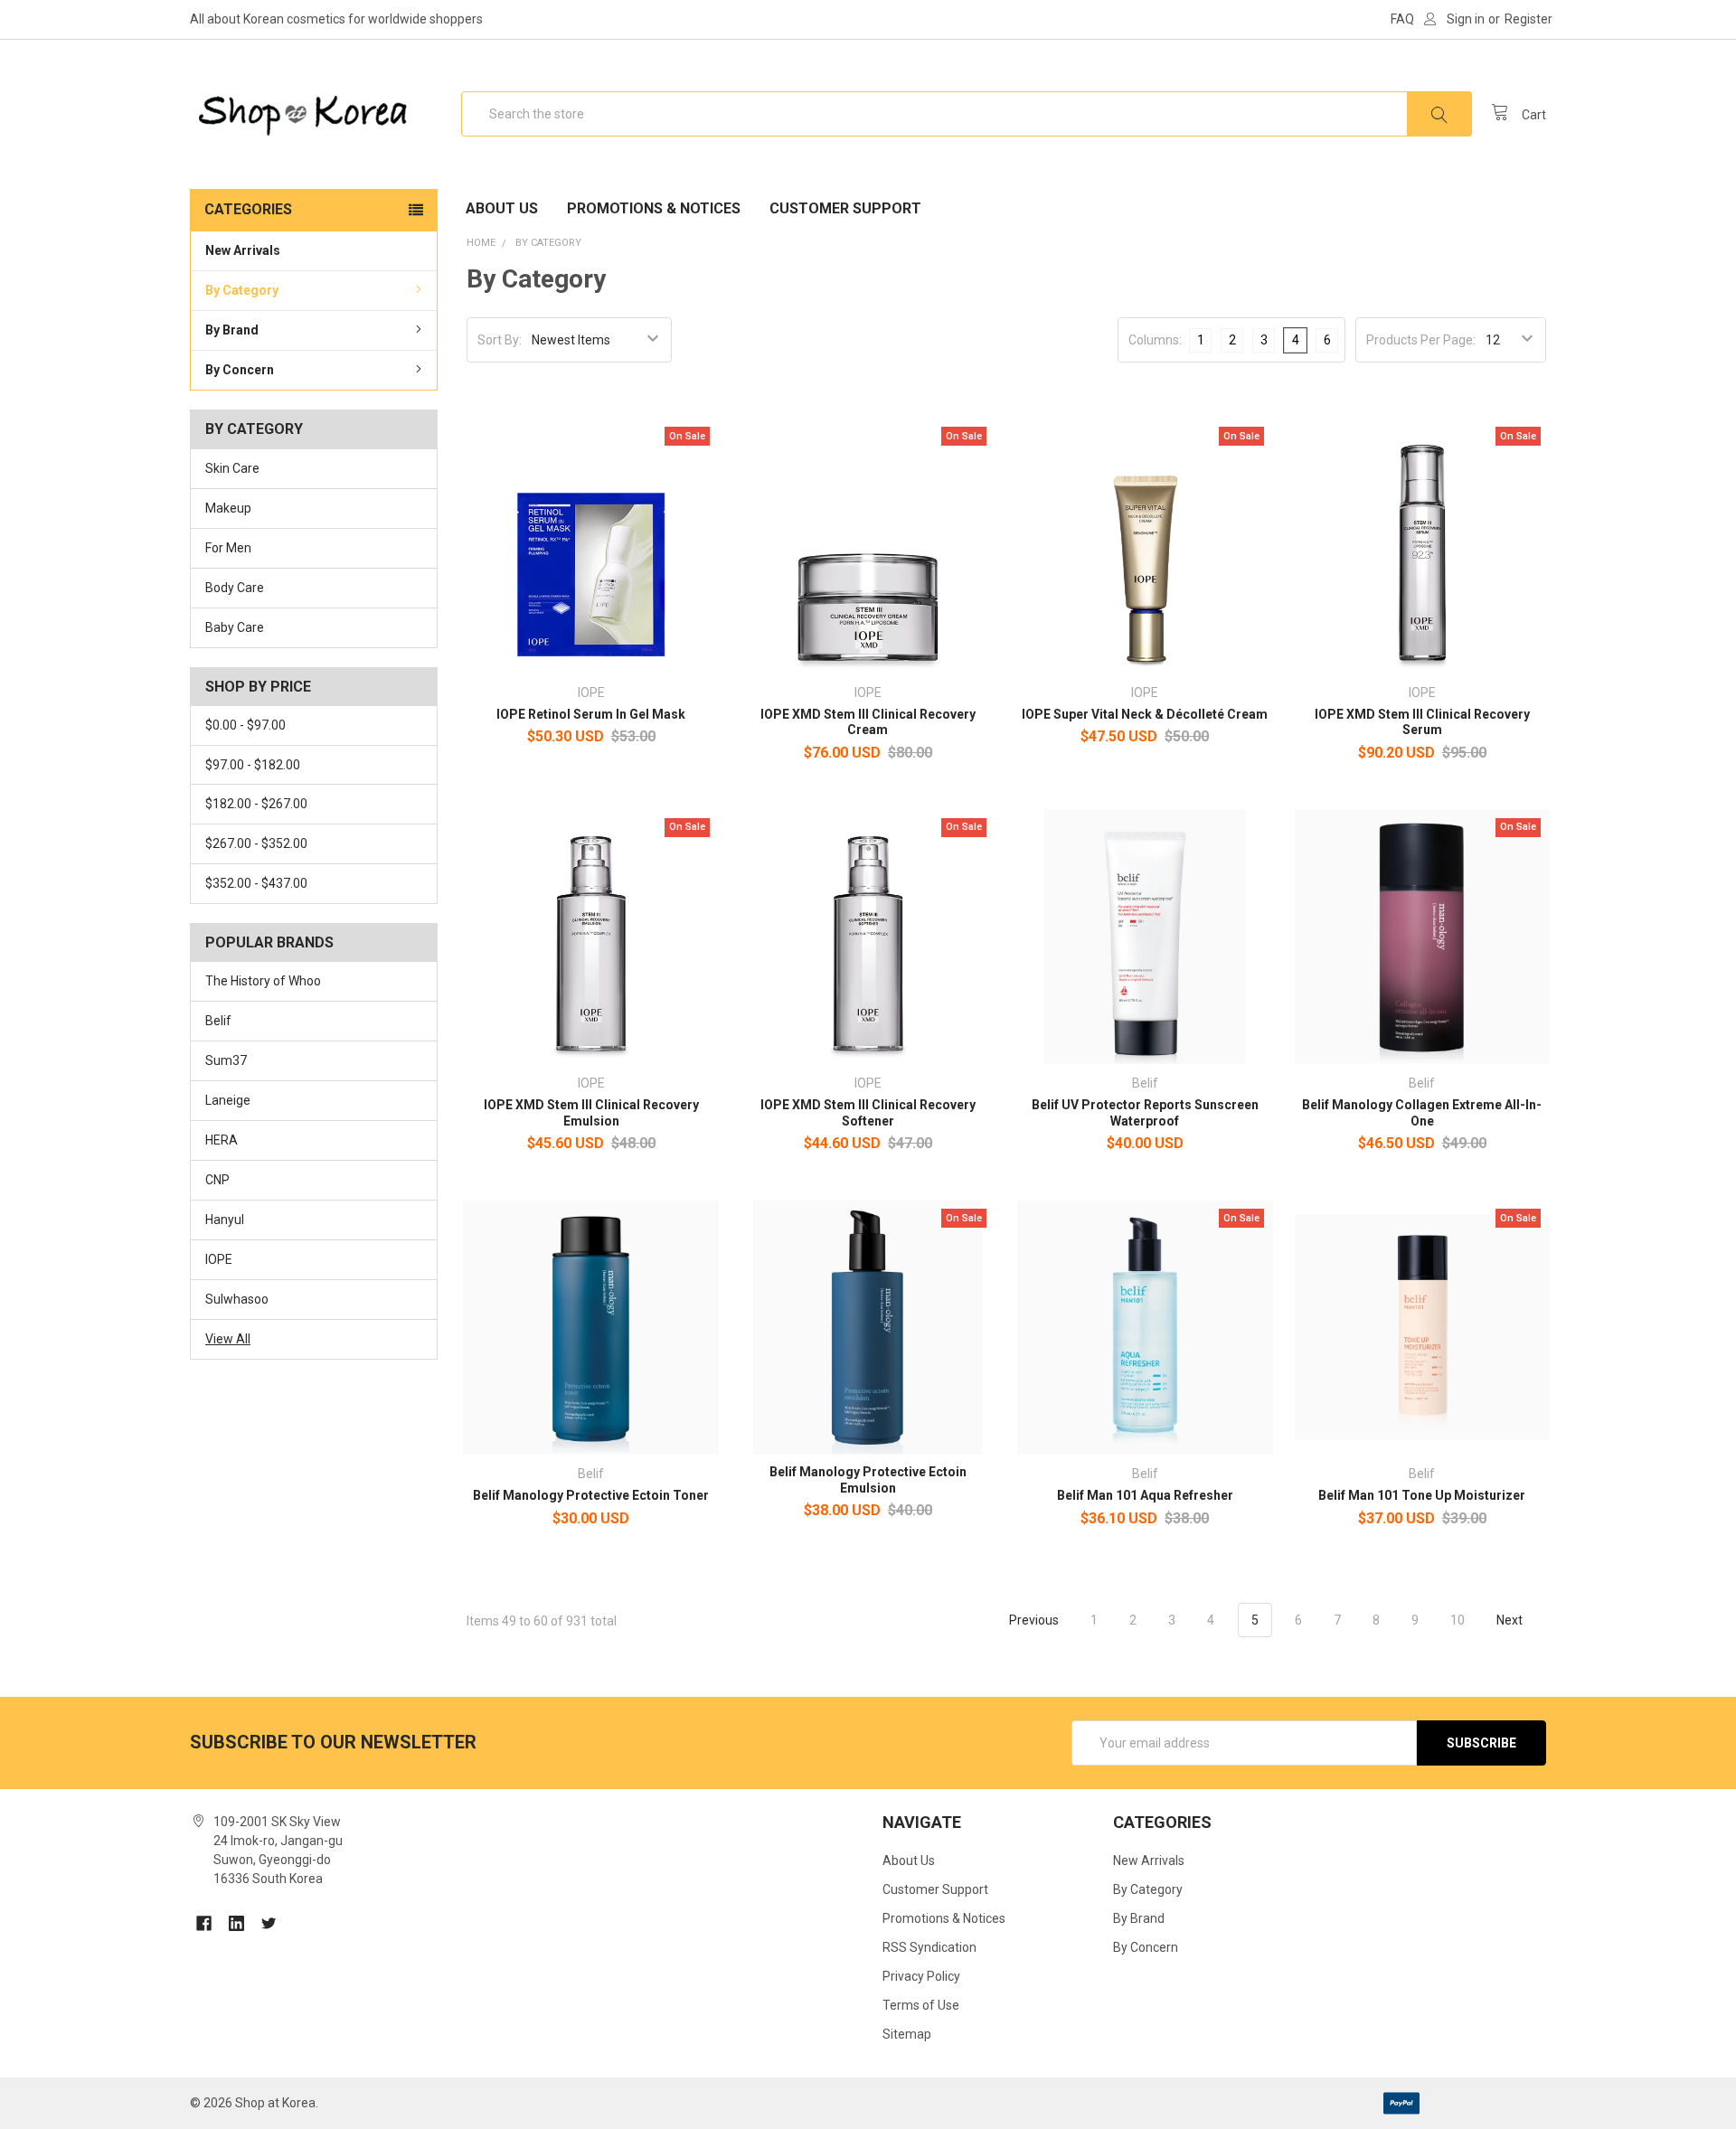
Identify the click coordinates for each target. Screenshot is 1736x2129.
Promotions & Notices (654, 208)
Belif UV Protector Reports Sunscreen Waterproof (1145, 1113)
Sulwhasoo (237, 1299)
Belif (218, 1021)
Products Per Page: (1421, 340)
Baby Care (235, 627)
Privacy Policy (921, 1976)
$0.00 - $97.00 (245, 725)
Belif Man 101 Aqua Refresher (1145, 1495)
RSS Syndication (929, 1947)
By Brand (232, 330)
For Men (228, 548)
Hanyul (225, 1220)
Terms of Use (921, 2005)
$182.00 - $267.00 (256, 804)
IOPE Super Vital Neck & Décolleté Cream (1145, 714)
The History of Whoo (263, 981)
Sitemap (907, 2034)
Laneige (228, 1100)
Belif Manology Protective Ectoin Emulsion (868, 1480)
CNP (217, 1180)
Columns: (1155, 340)
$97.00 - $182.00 (253, 765)
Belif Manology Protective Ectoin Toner (591, 1495)
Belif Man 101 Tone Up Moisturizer (1422, 1495)
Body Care (235, 588)
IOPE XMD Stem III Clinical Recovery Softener (868, 1113)
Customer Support (845, 208)
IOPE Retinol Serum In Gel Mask (591, 714)
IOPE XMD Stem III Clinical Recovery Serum (1422, 722)
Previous (1033, 1620)
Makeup (228, 508)
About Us (502, 208)
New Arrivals (243, 250)
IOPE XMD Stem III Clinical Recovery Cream (868, 722)
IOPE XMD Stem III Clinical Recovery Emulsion (591, 1113)
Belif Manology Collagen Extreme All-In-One (1422, 1113)
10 (1458, 1620)
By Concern (240, 370)
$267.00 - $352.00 (256, 843)
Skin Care (232, 468)
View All (228, 1339)
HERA (222, 1140)
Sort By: (500, 340)
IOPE (219, 1259)
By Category (242, 290)
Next (1511, 1620)
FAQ (1402, 19)
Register (1528, 19)
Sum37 (226, 1060)
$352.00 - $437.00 (256, 883)
